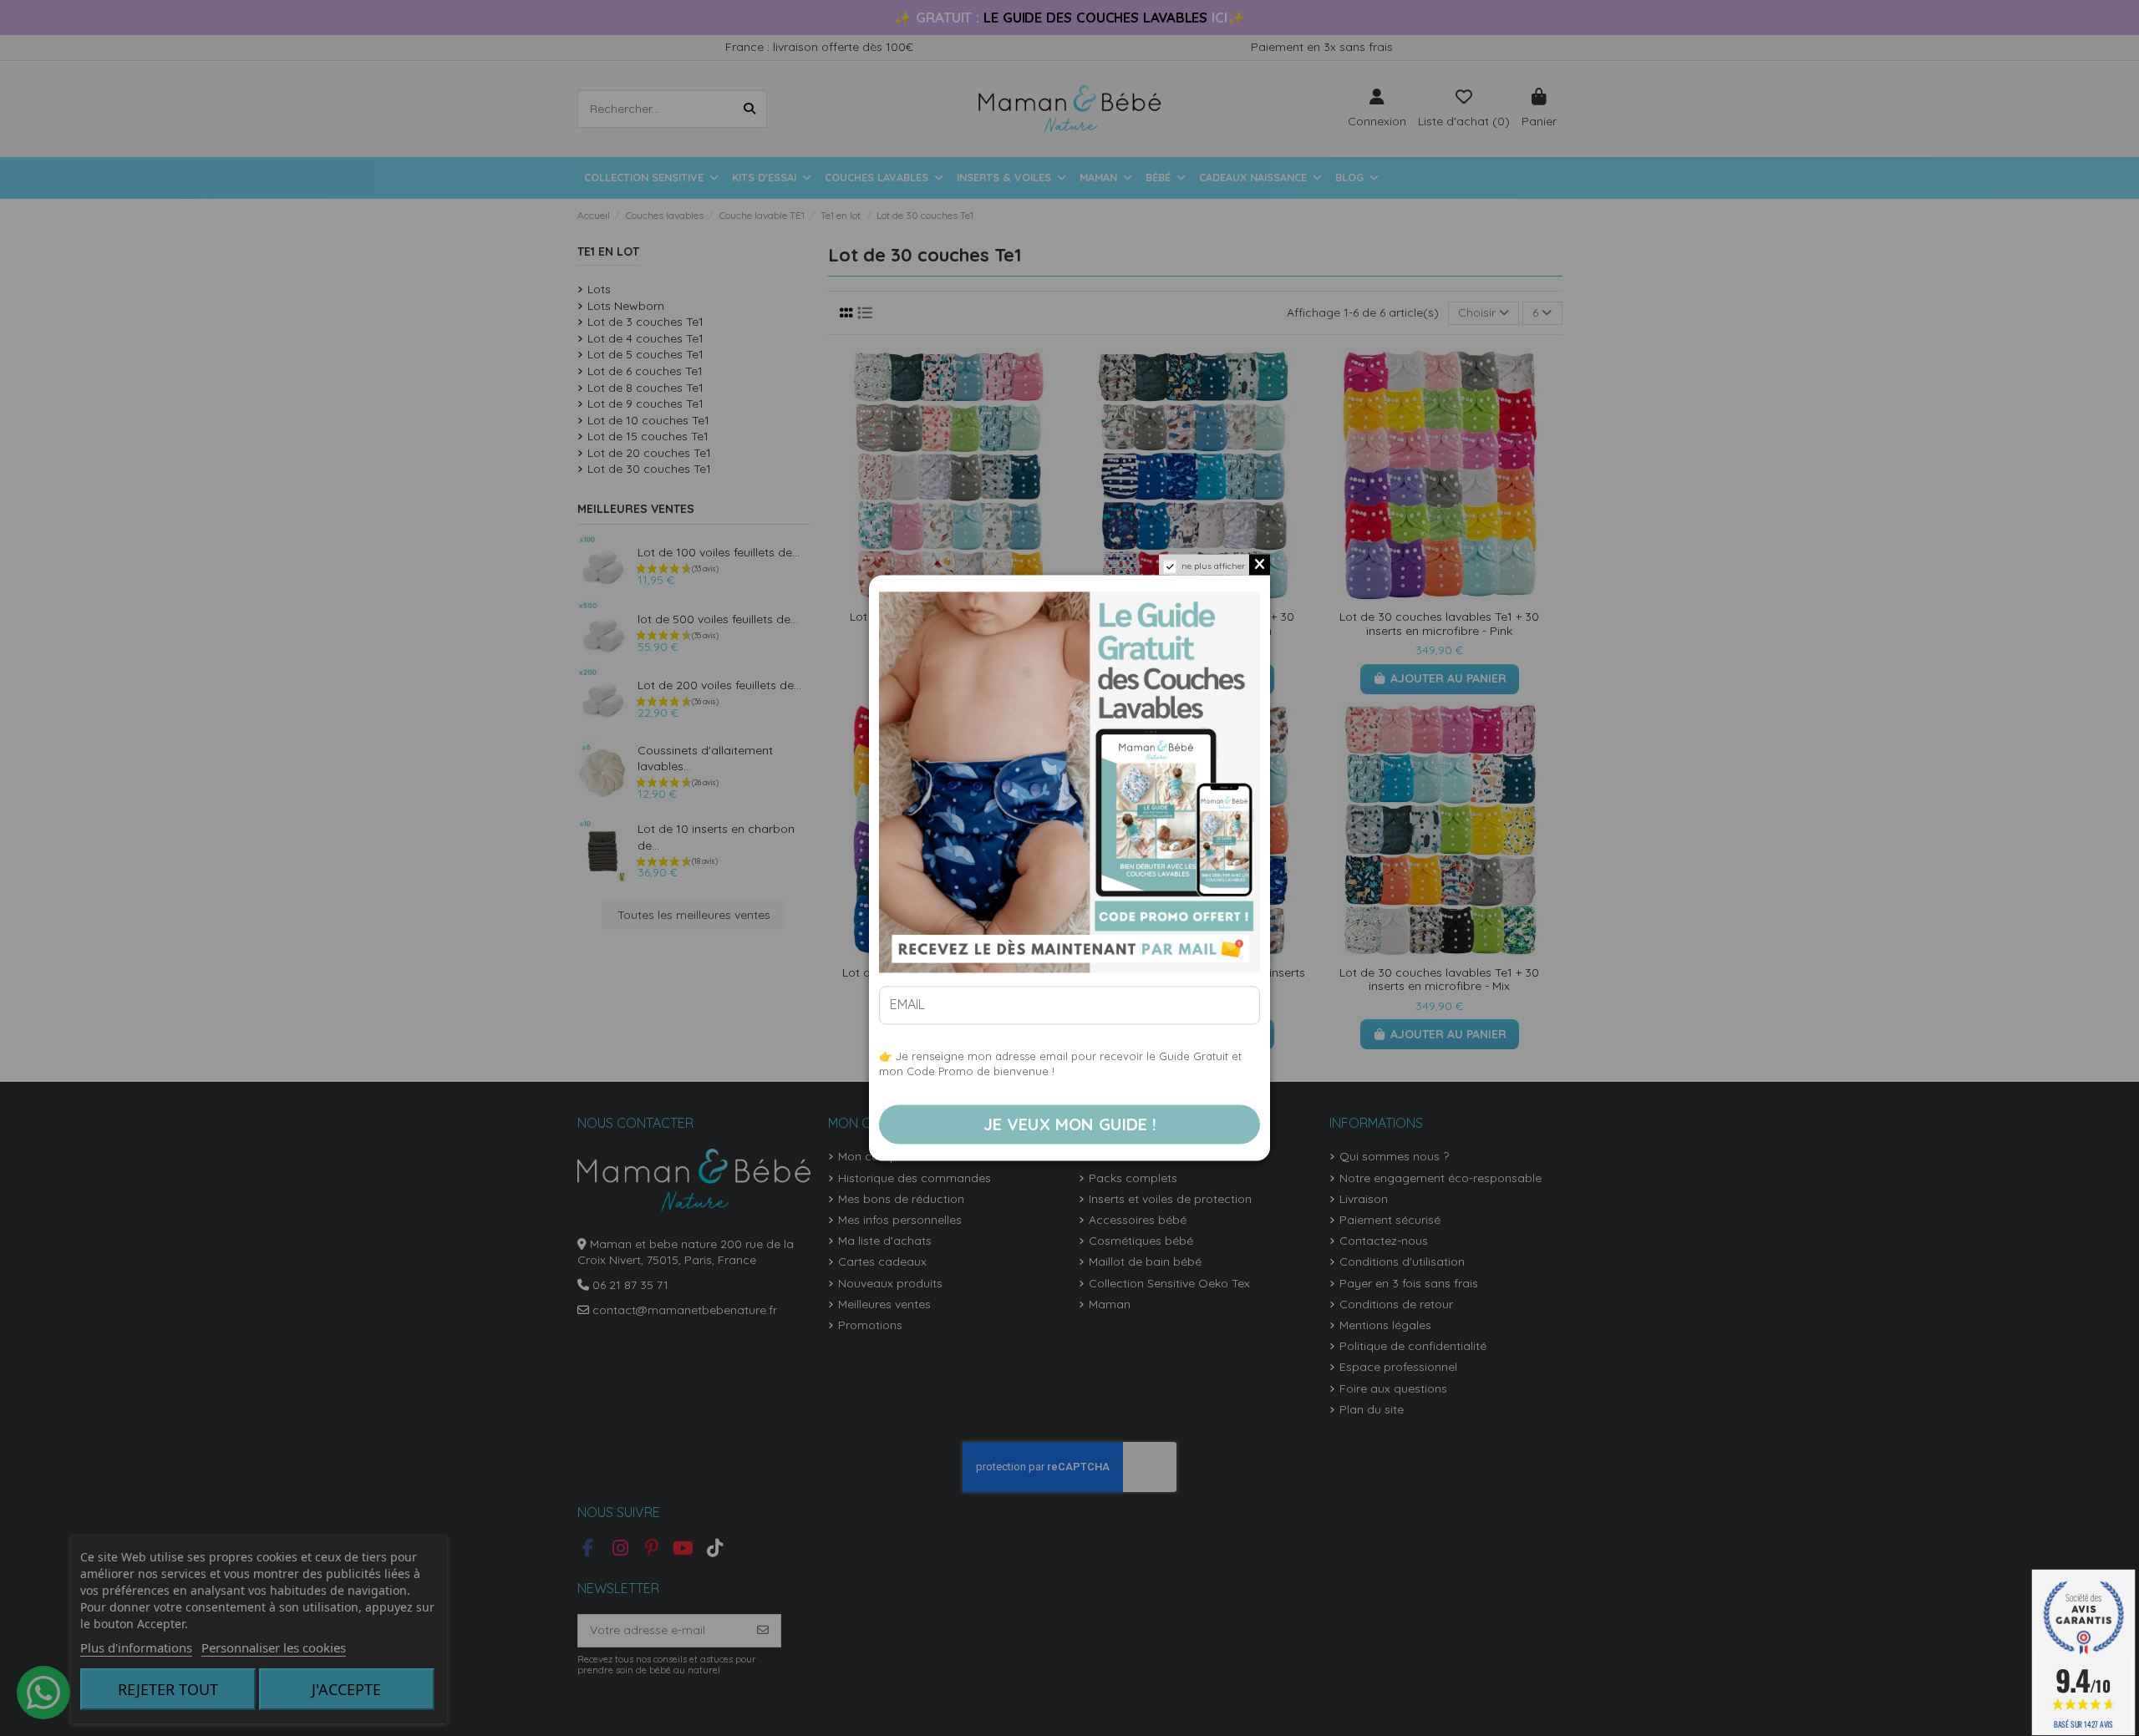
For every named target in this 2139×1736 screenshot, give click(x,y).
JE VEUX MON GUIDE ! (1070, 1124)
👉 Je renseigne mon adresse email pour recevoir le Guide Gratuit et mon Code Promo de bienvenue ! (1060, 1064)
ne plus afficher (1213, 566)
